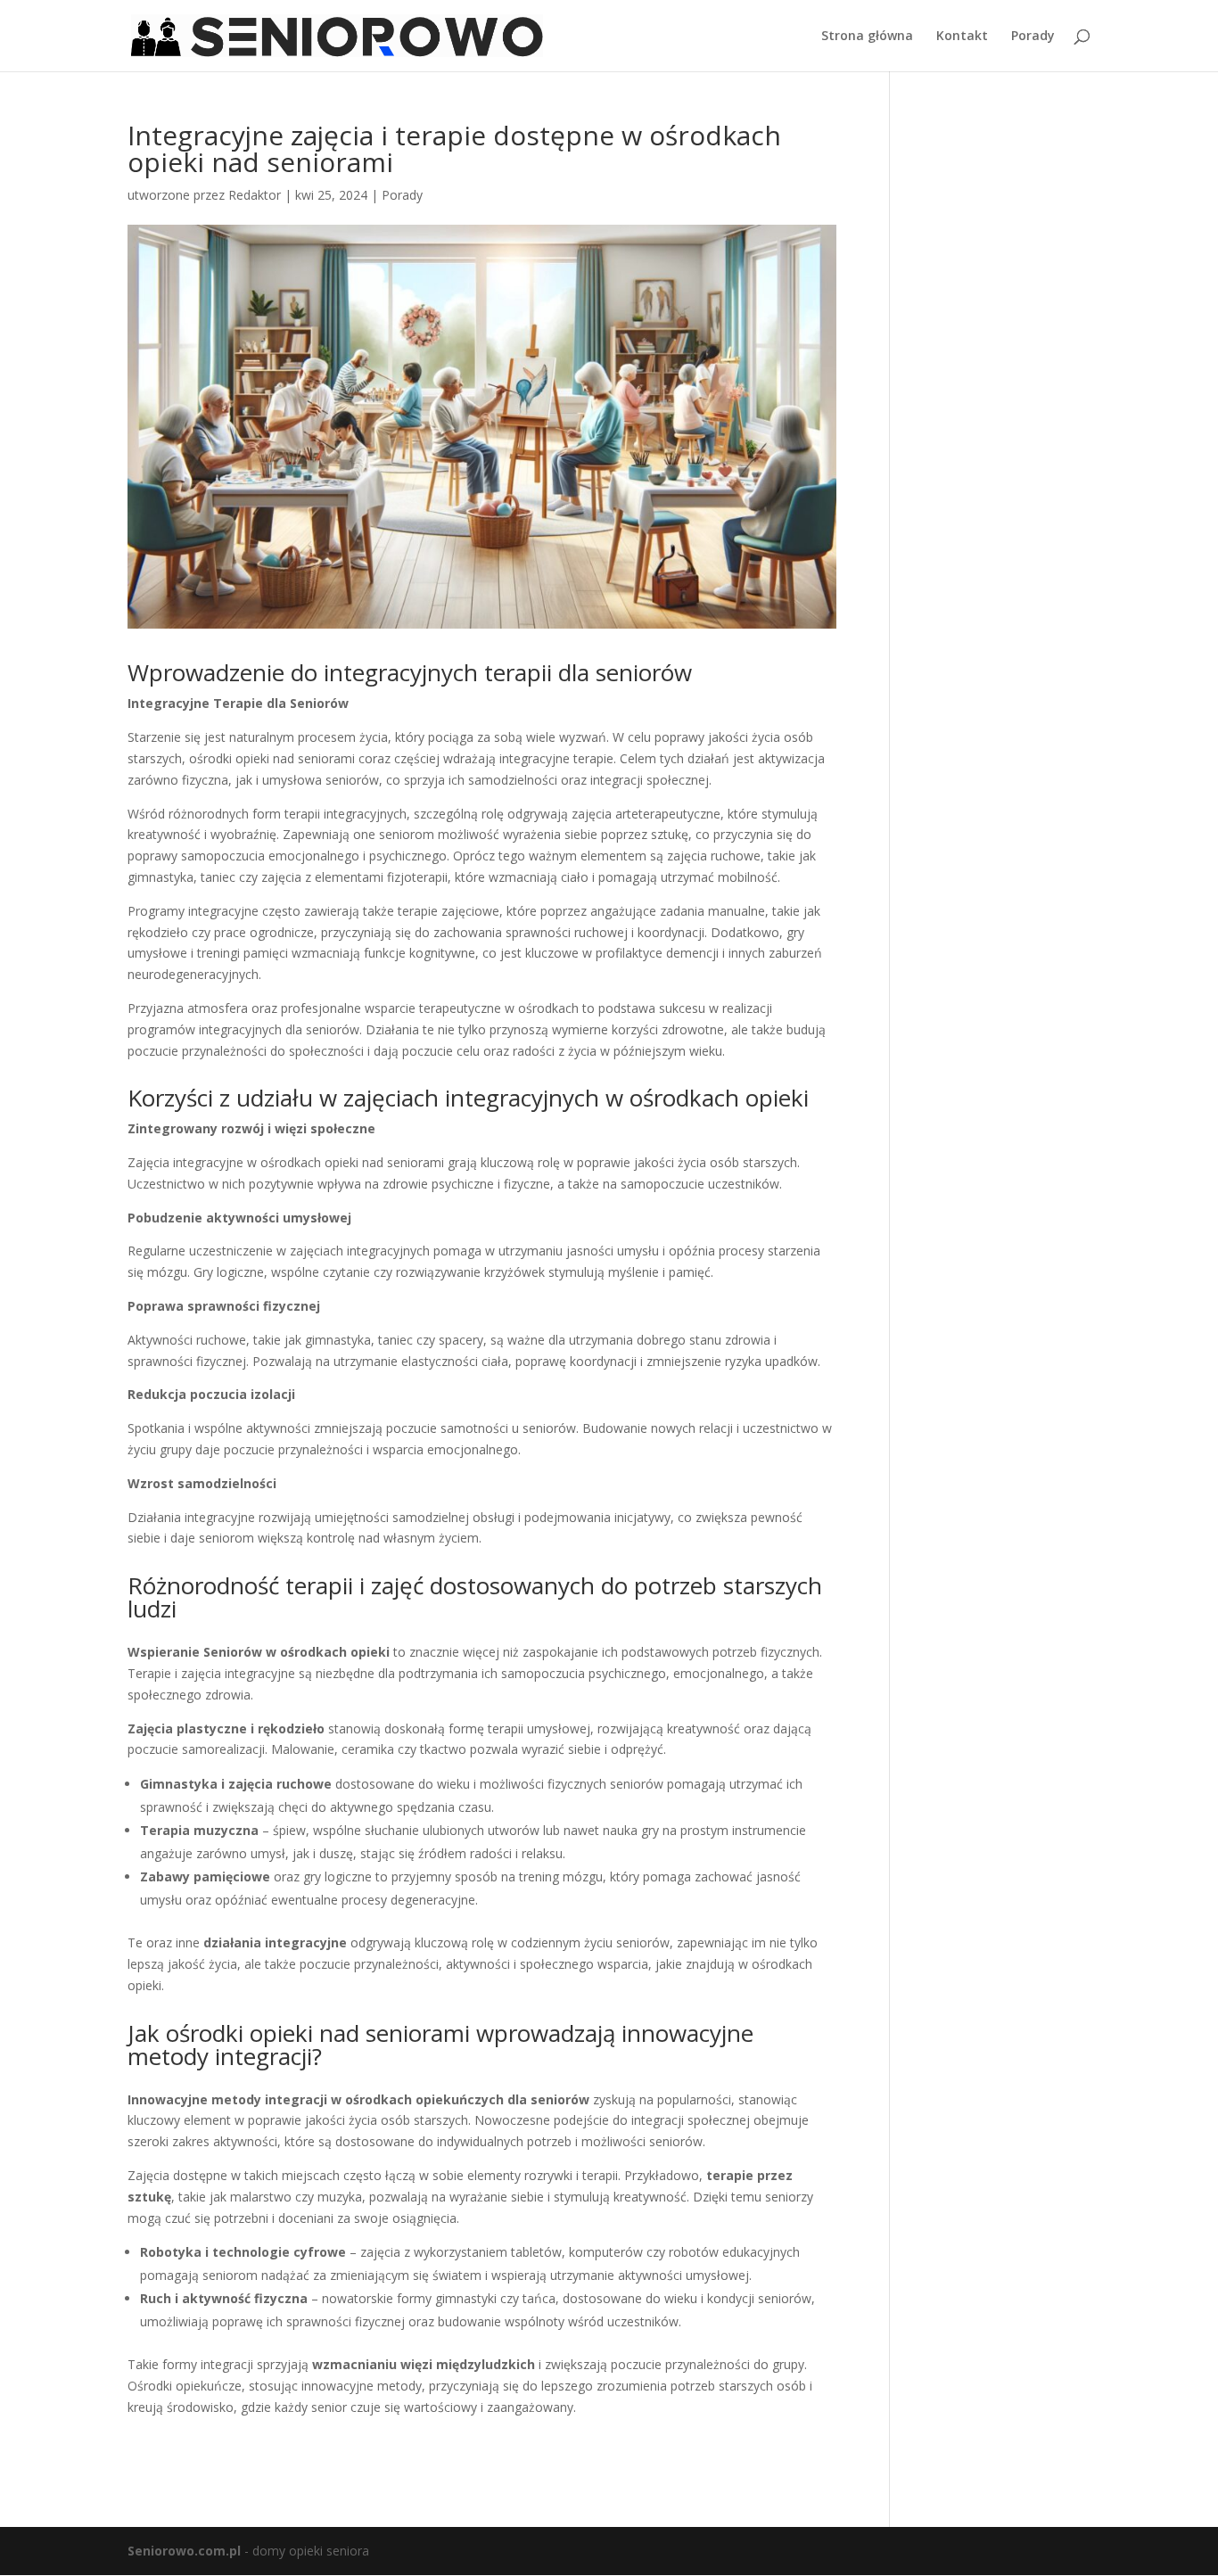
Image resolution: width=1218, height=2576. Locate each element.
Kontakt (962, 37)
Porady (1033, 37)
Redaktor (255, 195)
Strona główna (867, 37)
